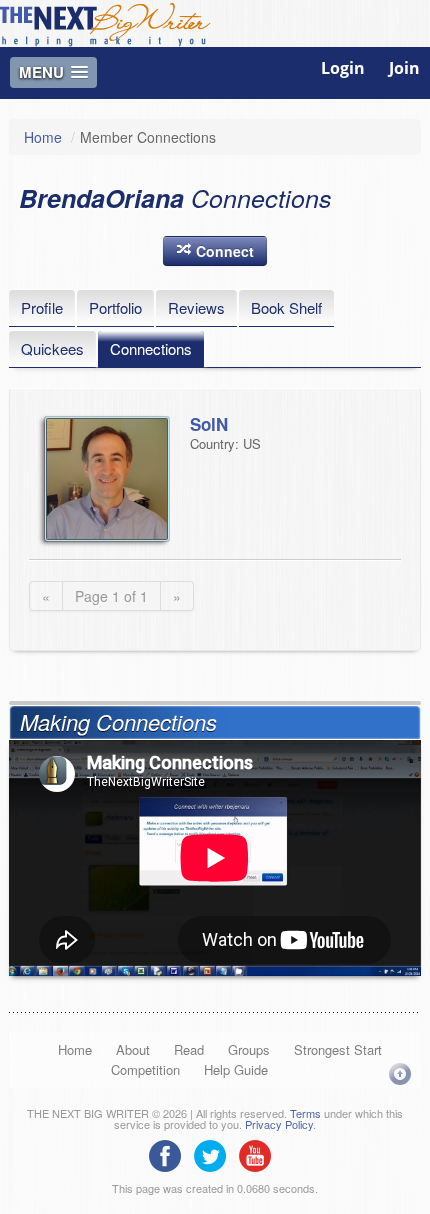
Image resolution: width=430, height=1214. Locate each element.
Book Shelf (286, 307)
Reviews (196, 307)
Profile (42, 307)
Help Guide (236, 1069)
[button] (215, 251)
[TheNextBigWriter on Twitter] (215, 1154)
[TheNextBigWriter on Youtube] (260, 1154)
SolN (209, 424)
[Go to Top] (400, 1073)
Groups (249, 1049)
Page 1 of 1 (111, 596)
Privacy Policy (279, 1124)
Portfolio (115, 307)
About (133, 1049)
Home (43, 137)
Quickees (52, 348)
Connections (151, 348)
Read (189, 1049)
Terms (305, 1113)
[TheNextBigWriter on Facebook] (170, 1154)
